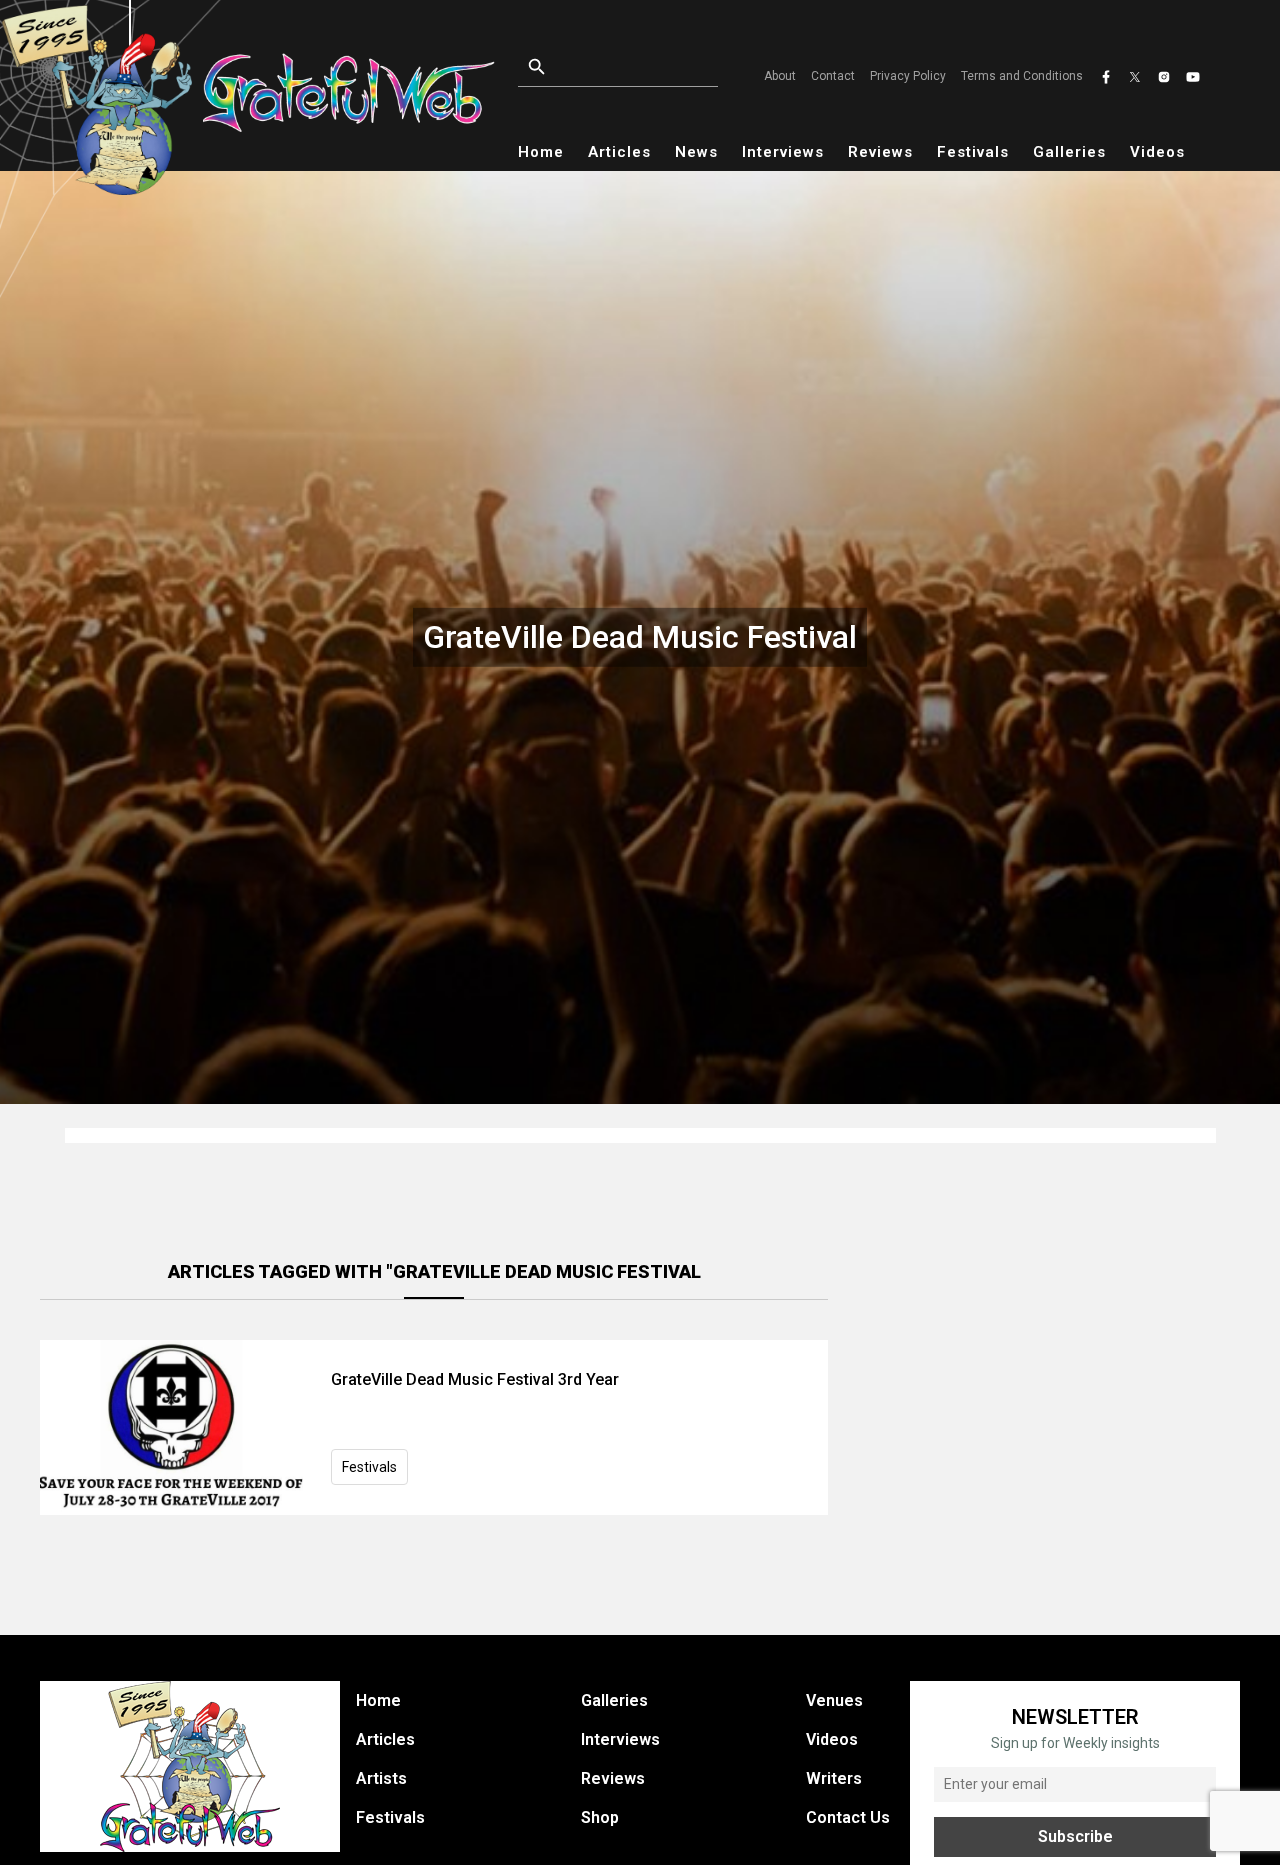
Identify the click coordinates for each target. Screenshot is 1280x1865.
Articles (619, 152)
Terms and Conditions (1022, 76)
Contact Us (848, 1817)
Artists (381, 1778)
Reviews (880, 152)
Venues (834, 1700)
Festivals (973, 152)
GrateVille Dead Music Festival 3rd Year (475, 1379)
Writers (834, 1778)
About (780, 76)
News (696, 152)
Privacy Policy (908, 76)
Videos (1157, 152)
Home (541, 152)
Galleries (1069, 152)
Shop (600, 1817)
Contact (833, 76)
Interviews (783, 152)
